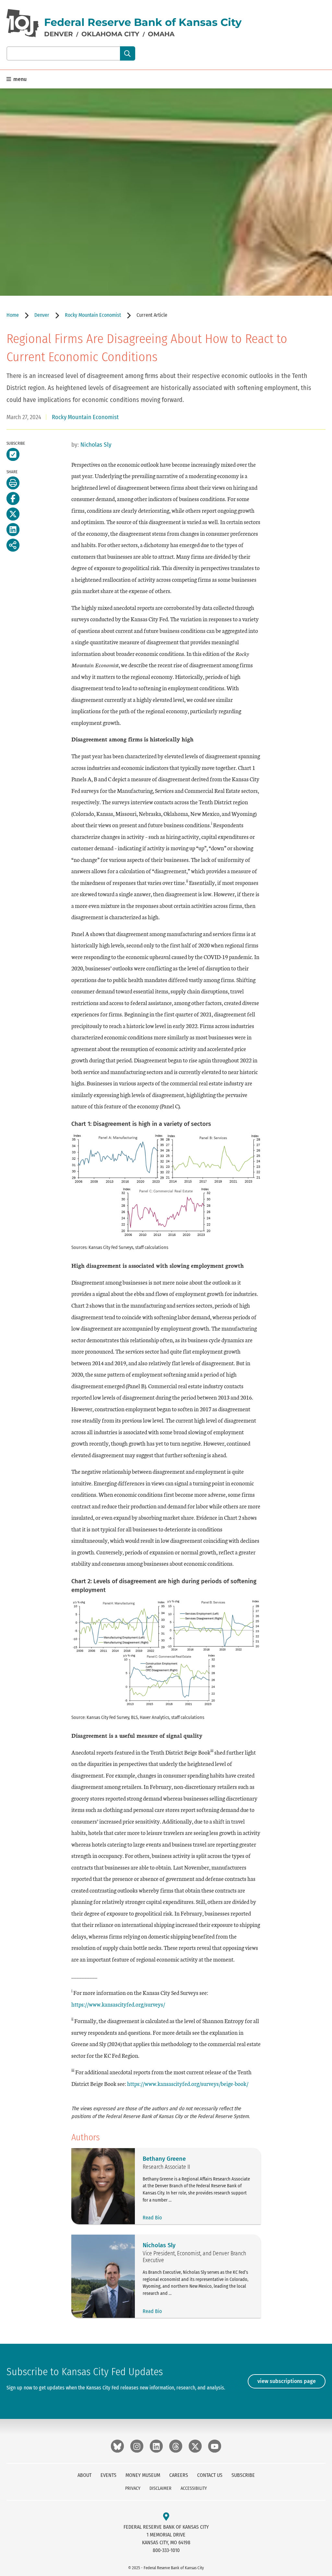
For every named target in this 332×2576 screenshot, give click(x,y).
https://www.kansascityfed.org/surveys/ (118, 2004)
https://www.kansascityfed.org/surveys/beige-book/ (188, 2084)
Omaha (161, 34)
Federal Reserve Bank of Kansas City (143, 22)
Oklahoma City (110, 34)
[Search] (128, 53)
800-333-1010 (166, 2550)
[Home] (23, 23)
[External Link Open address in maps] (166, 2517)
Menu (19, 79)
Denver (59, 34)
